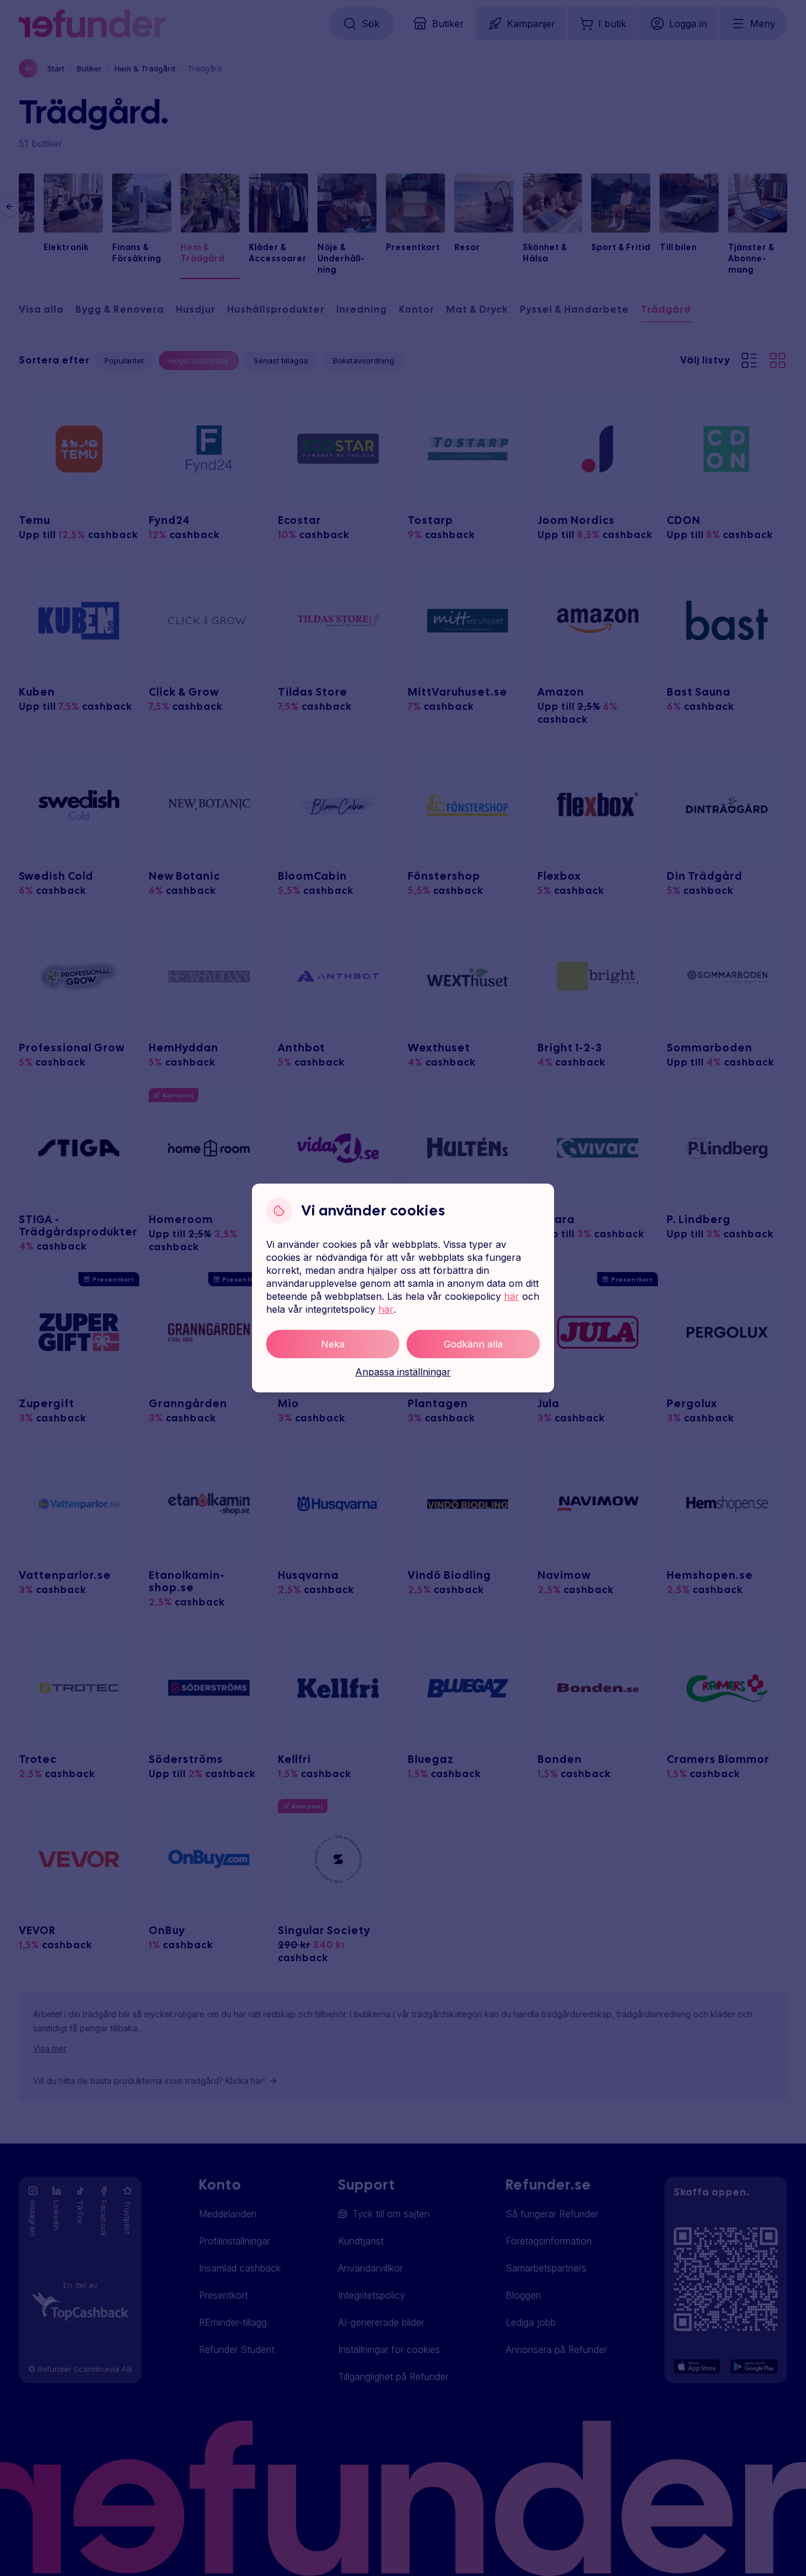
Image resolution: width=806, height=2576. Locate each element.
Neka (333, 1344)
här (512, 1296)
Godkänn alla (473, 1344)
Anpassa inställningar (403, 1372)
